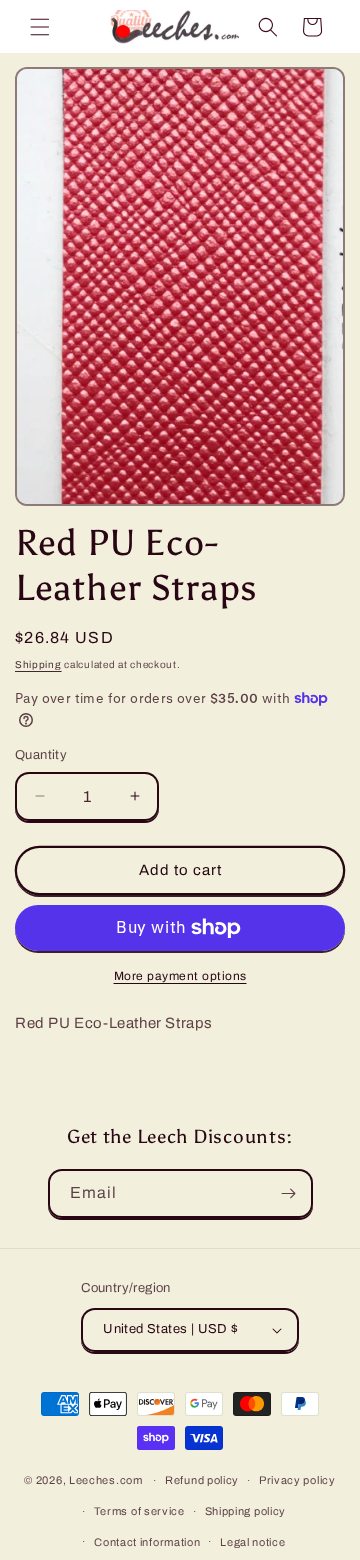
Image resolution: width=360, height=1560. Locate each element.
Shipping (38, 664)
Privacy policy (297, 1480)
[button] (40, 27)
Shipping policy (246, 1511)
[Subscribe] (289, 1193)
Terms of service (139, 1511)
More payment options (180, 976)
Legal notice (252, 1542)
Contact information (147, 1542)
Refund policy (202, 1480)
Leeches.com (106, 1480)
